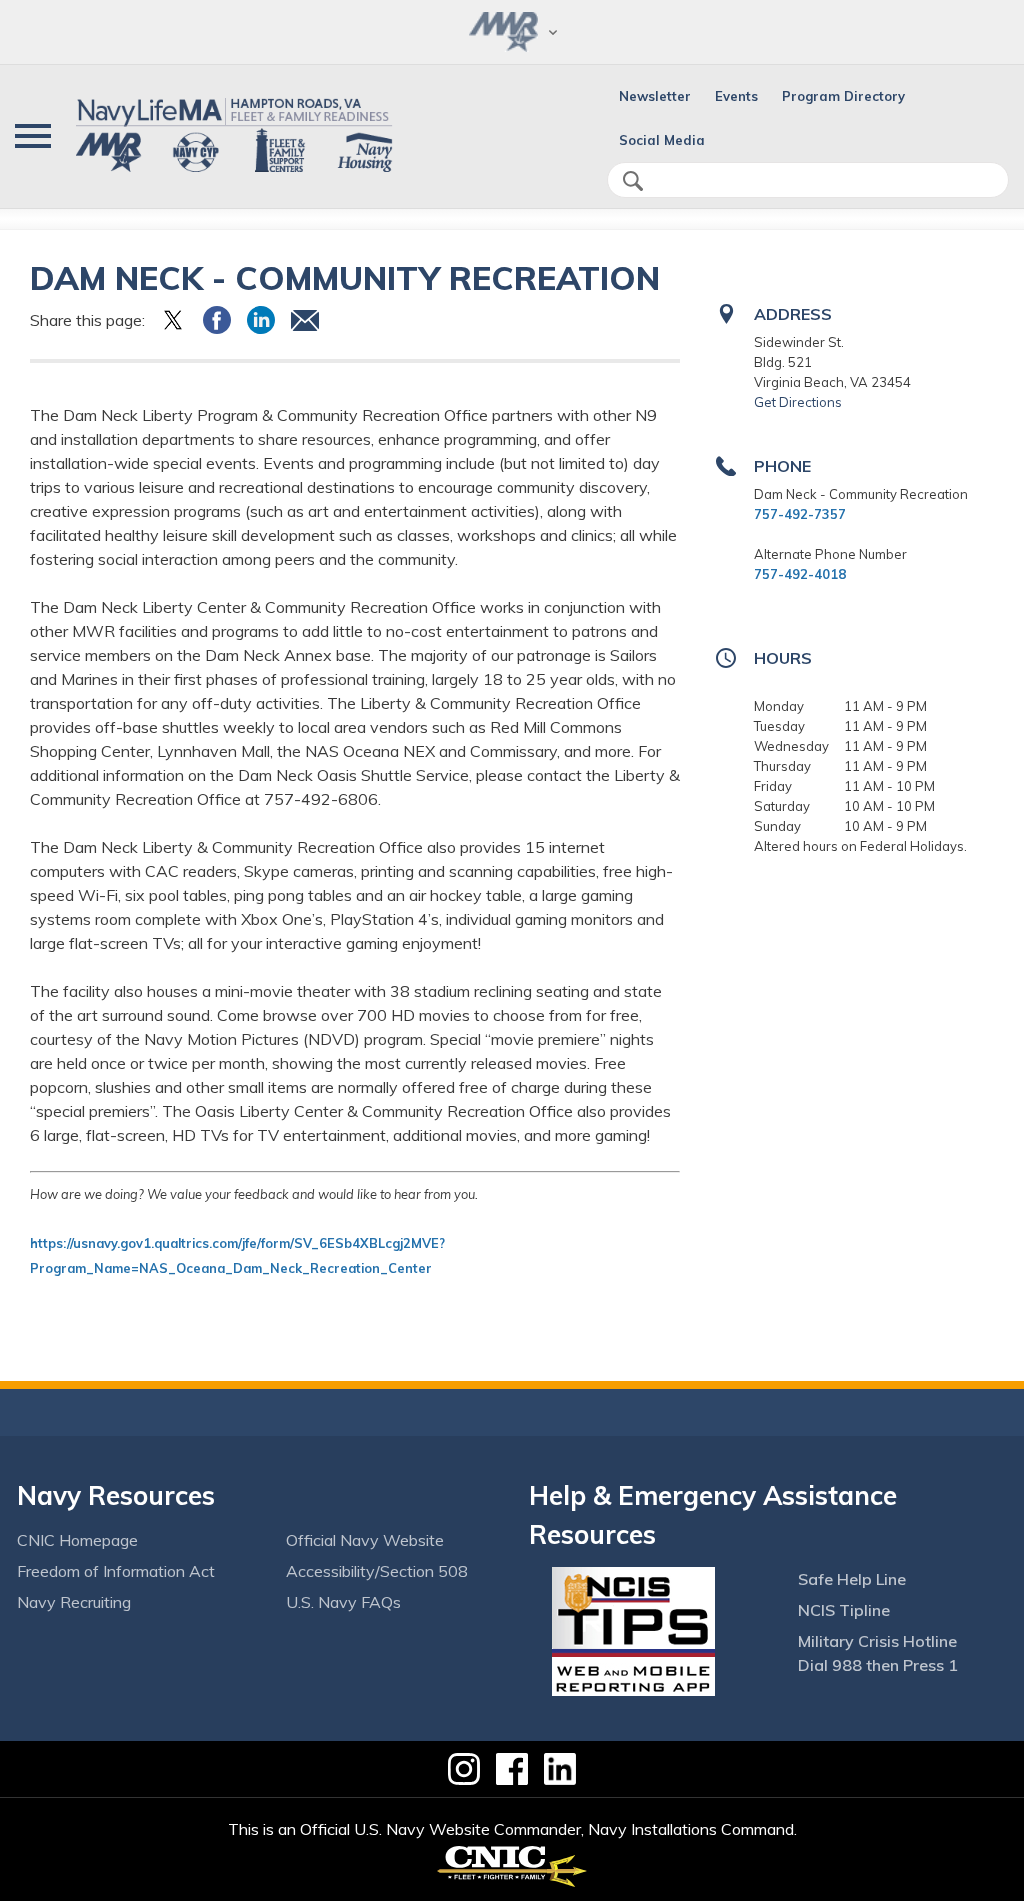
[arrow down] (512, 32)
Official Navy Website (365, 1540)
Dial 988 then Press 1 (878, 1665)
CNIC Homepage (77, 1540)
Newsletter (655, 96)
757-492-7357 (800, 514)
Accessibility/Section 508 (377, 1571)
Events (736, 96)
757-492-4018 (800, 574)
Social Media (662, 140)
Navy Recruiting (74, 1602)
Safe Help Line (852, 1579)
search (633, 181)
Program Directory (843, 96)
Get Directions (798, 402)
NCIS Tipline (844, 1610)
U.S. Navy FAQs (343, 1602)
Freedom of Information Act (116, 1571)
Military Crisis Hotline (877, 1641)
